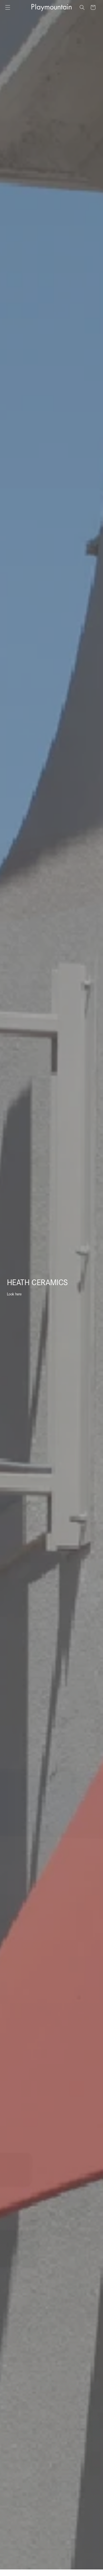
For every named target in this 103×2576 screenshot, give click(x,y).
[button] (8, 7)
